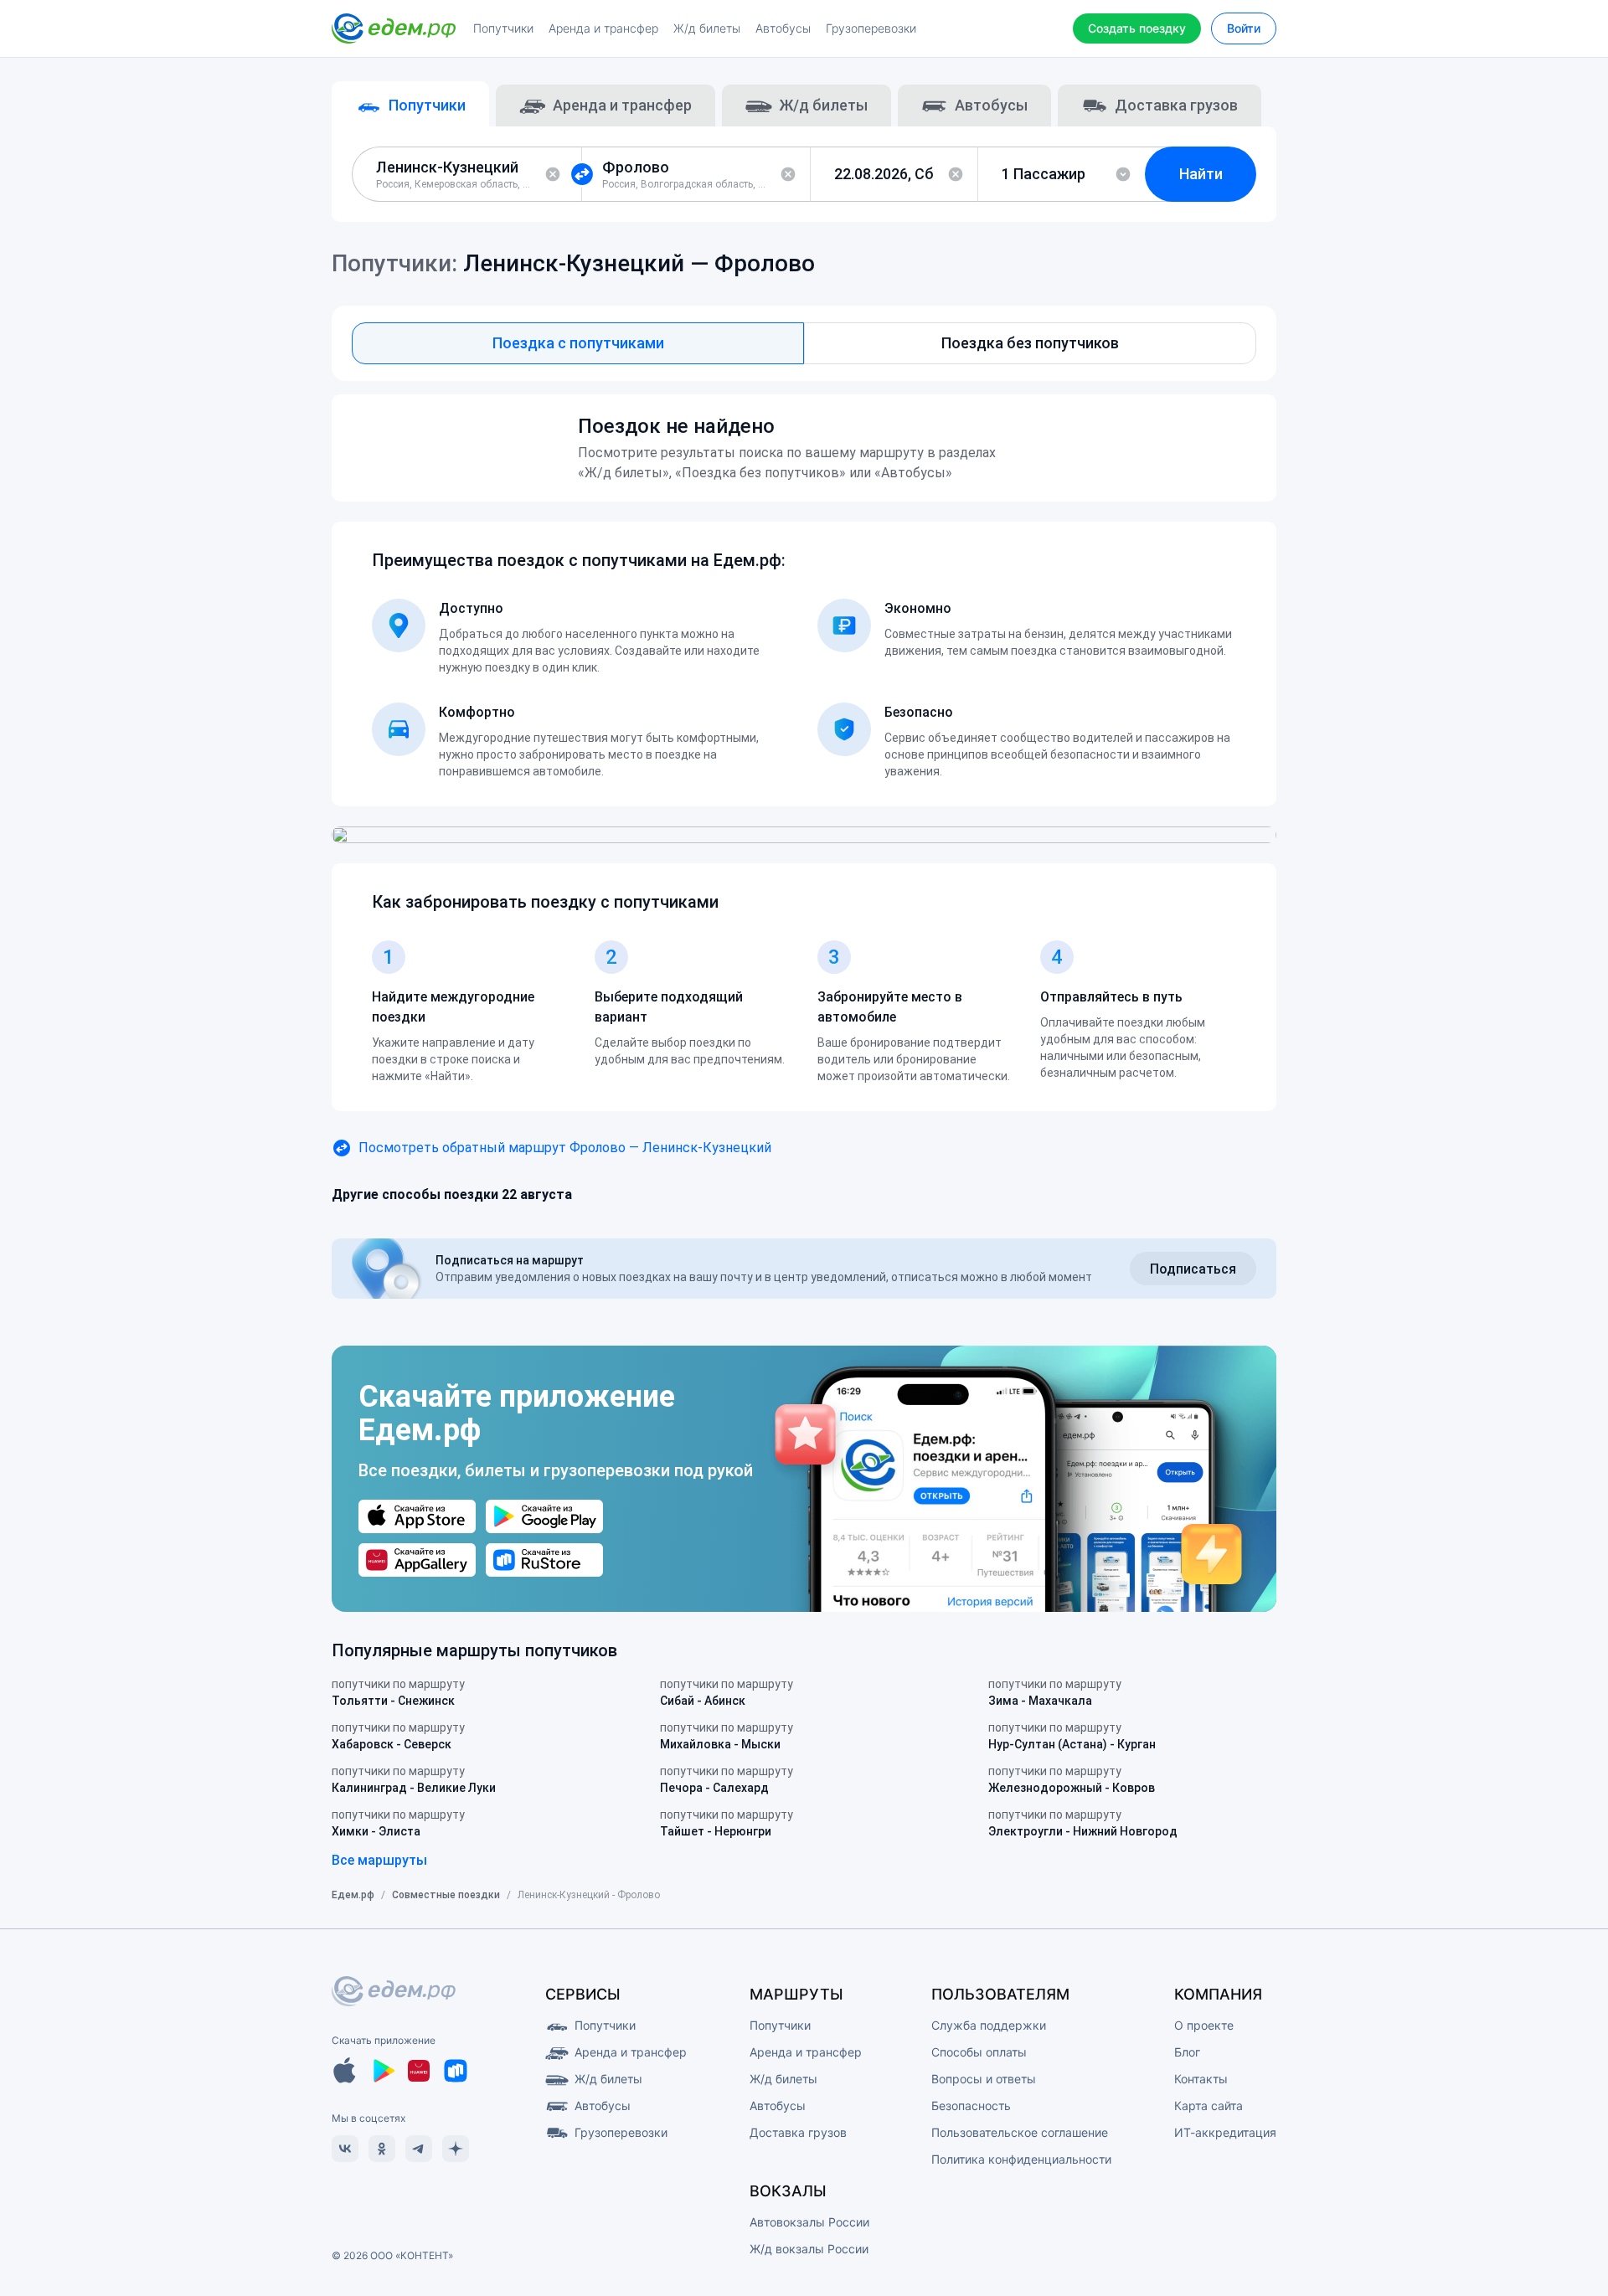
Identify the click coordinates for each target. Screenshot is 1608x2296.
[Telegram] (419, 2149)
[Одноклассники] (382, 2149)
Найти (1201, 174)
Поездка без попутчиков (1030, 343)
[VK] (345, 2149)
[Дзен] (456, 2149)
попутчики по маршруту (398, 1692)
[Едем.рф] (394, 28)
